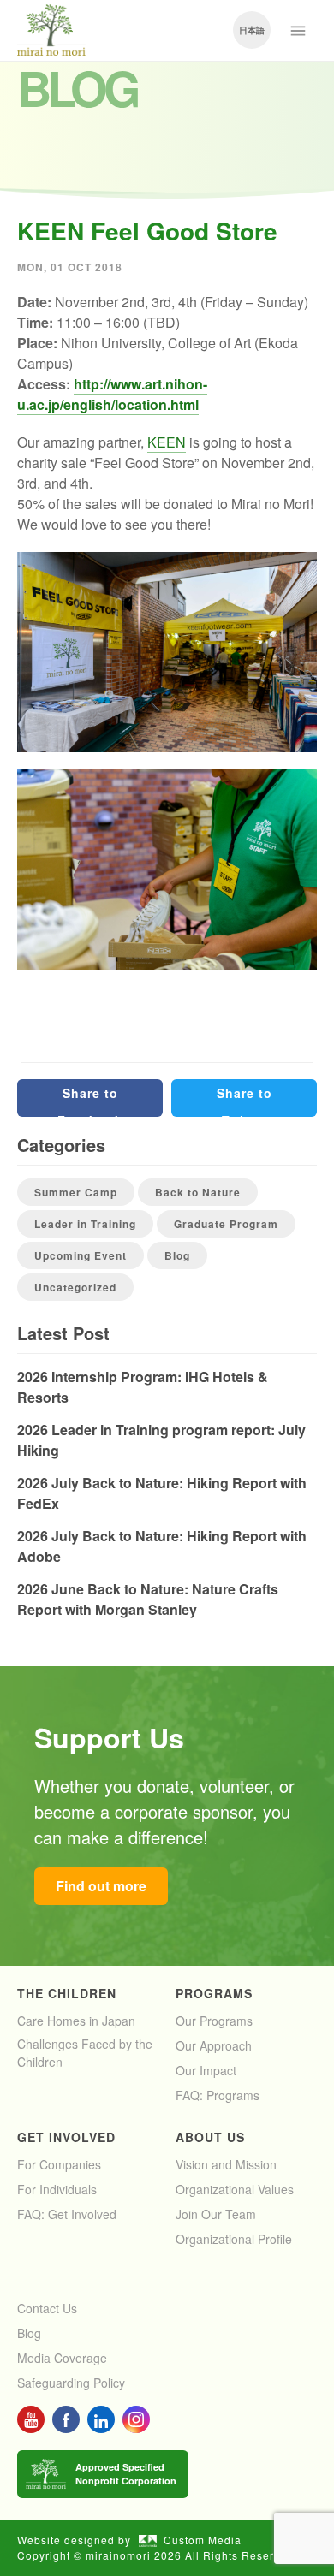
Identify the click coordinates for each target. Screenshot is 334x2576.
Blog (177, 1255)
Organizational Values (235, 2189)
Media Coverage (62, 2358)
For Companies (59, 2164)
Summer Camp (76, 1192)
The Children (67, 1993)
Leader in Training (85, 1224)
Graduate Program (226, 1224)
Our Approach (214, 2045)
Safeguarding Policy (71, 2383)
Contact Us (47, 2308)
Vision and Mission (226, 2164)
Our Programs (214, 2021)
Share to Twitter (245, 1101)
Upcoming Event (81, 1255)
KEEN (167, 442)
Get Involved (66, 2137)
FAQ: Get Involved (67, 2214)
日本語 (252, 30)
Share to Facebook (90, 1101)
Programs (214, 1993)
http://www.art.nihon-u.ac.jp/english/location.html (112, 394)
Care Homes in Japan (76, 2021)
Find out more (101, 1886)
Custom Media (203, 2540)
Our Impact (206, 2070)
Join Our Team (216, 2214)
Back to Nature (198, 1192)
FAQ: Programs (218, 2095)
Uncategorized (75, 1287)
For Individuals (57, 2189)
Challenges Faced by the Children (85, 2053)
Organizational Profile (234, 2239)
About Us (210, 2137)
